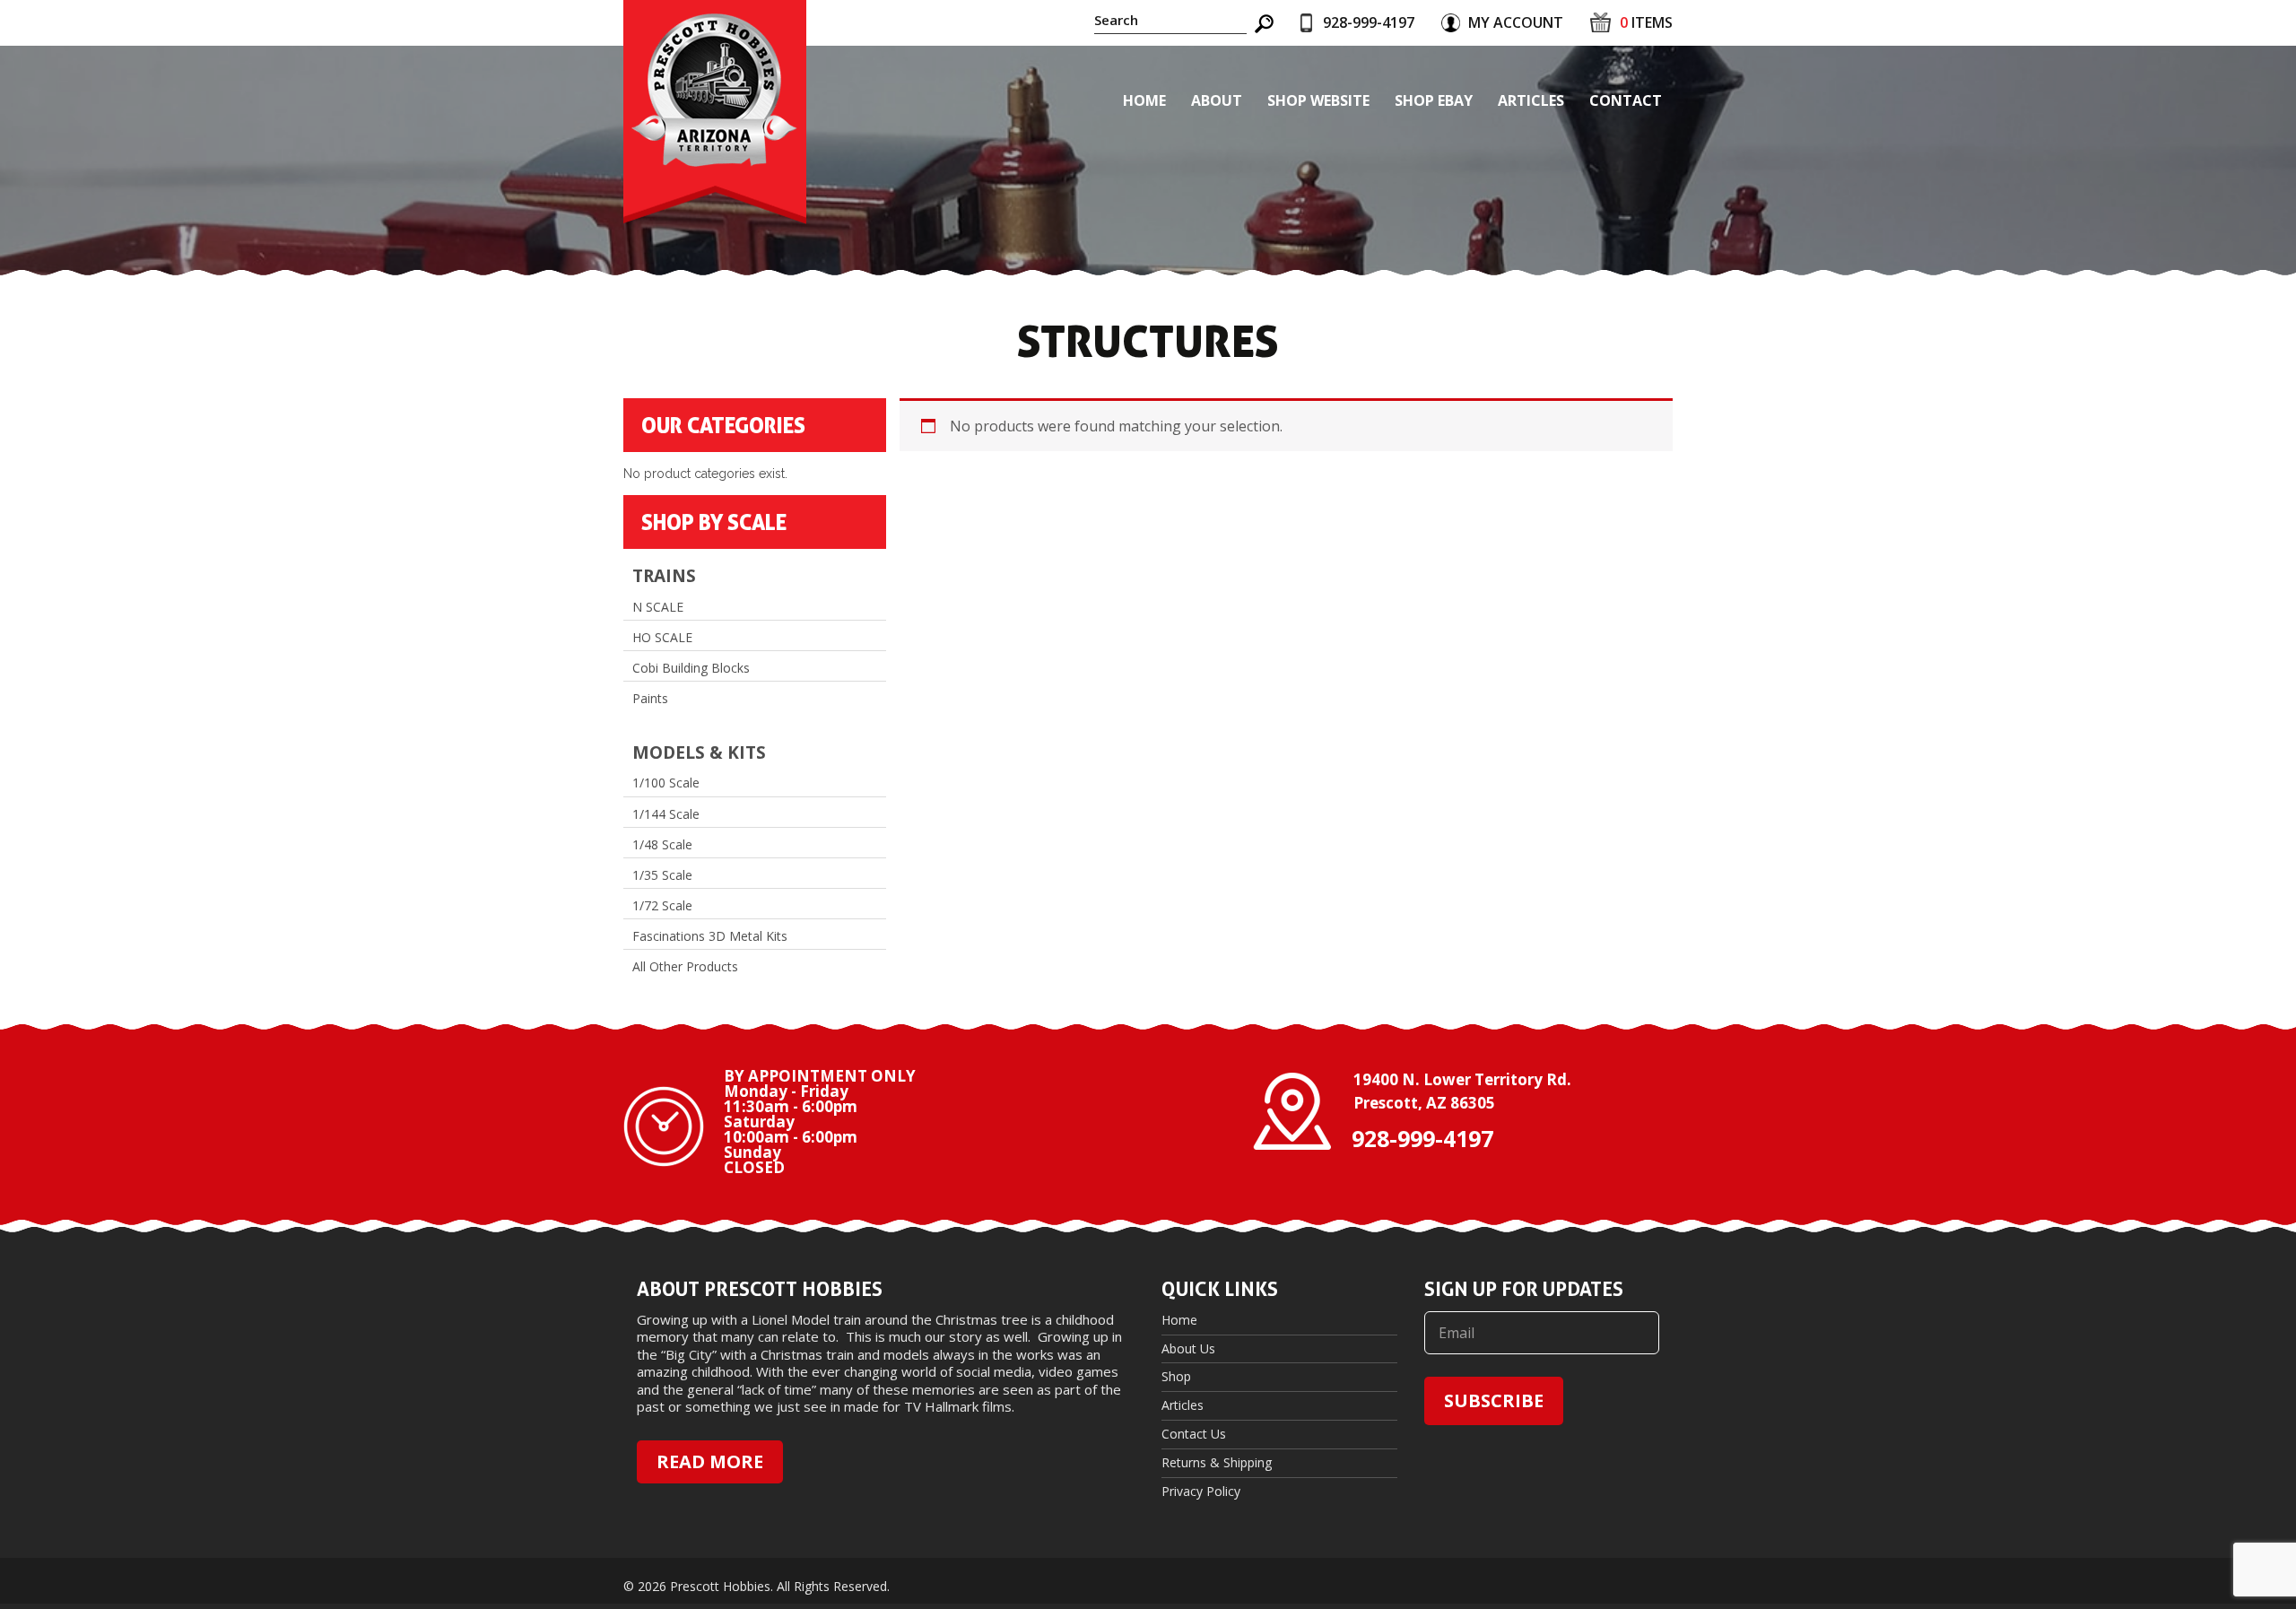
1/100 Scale (666, 783)
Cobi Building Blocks (691, 668)
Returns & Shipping (1217, 1462)
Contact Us (1194, 1434)
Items (1646, 22)
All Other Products (685, 967)
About (1217, 100)
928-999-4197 (1369, 22)
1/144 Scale (666, 814)
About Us (1188, 1348)
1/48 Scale (662, 845)
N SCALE (658, 607)
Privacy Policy (1201, 1491)
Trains (664, 576)
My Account (1516, 22)
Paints (650, 699)
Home (1144, 100)
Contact (1626, 100)
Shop (1176, 1376)
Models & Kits (699, 753)
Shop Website (1318, 100)
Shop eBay (1434, 100)
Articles (1531, 100)
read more (710, 1461)
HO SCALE (662, 638)
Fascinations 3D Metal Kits (710, 936)
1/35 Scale (662, 875)
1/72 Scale (662, 906)
